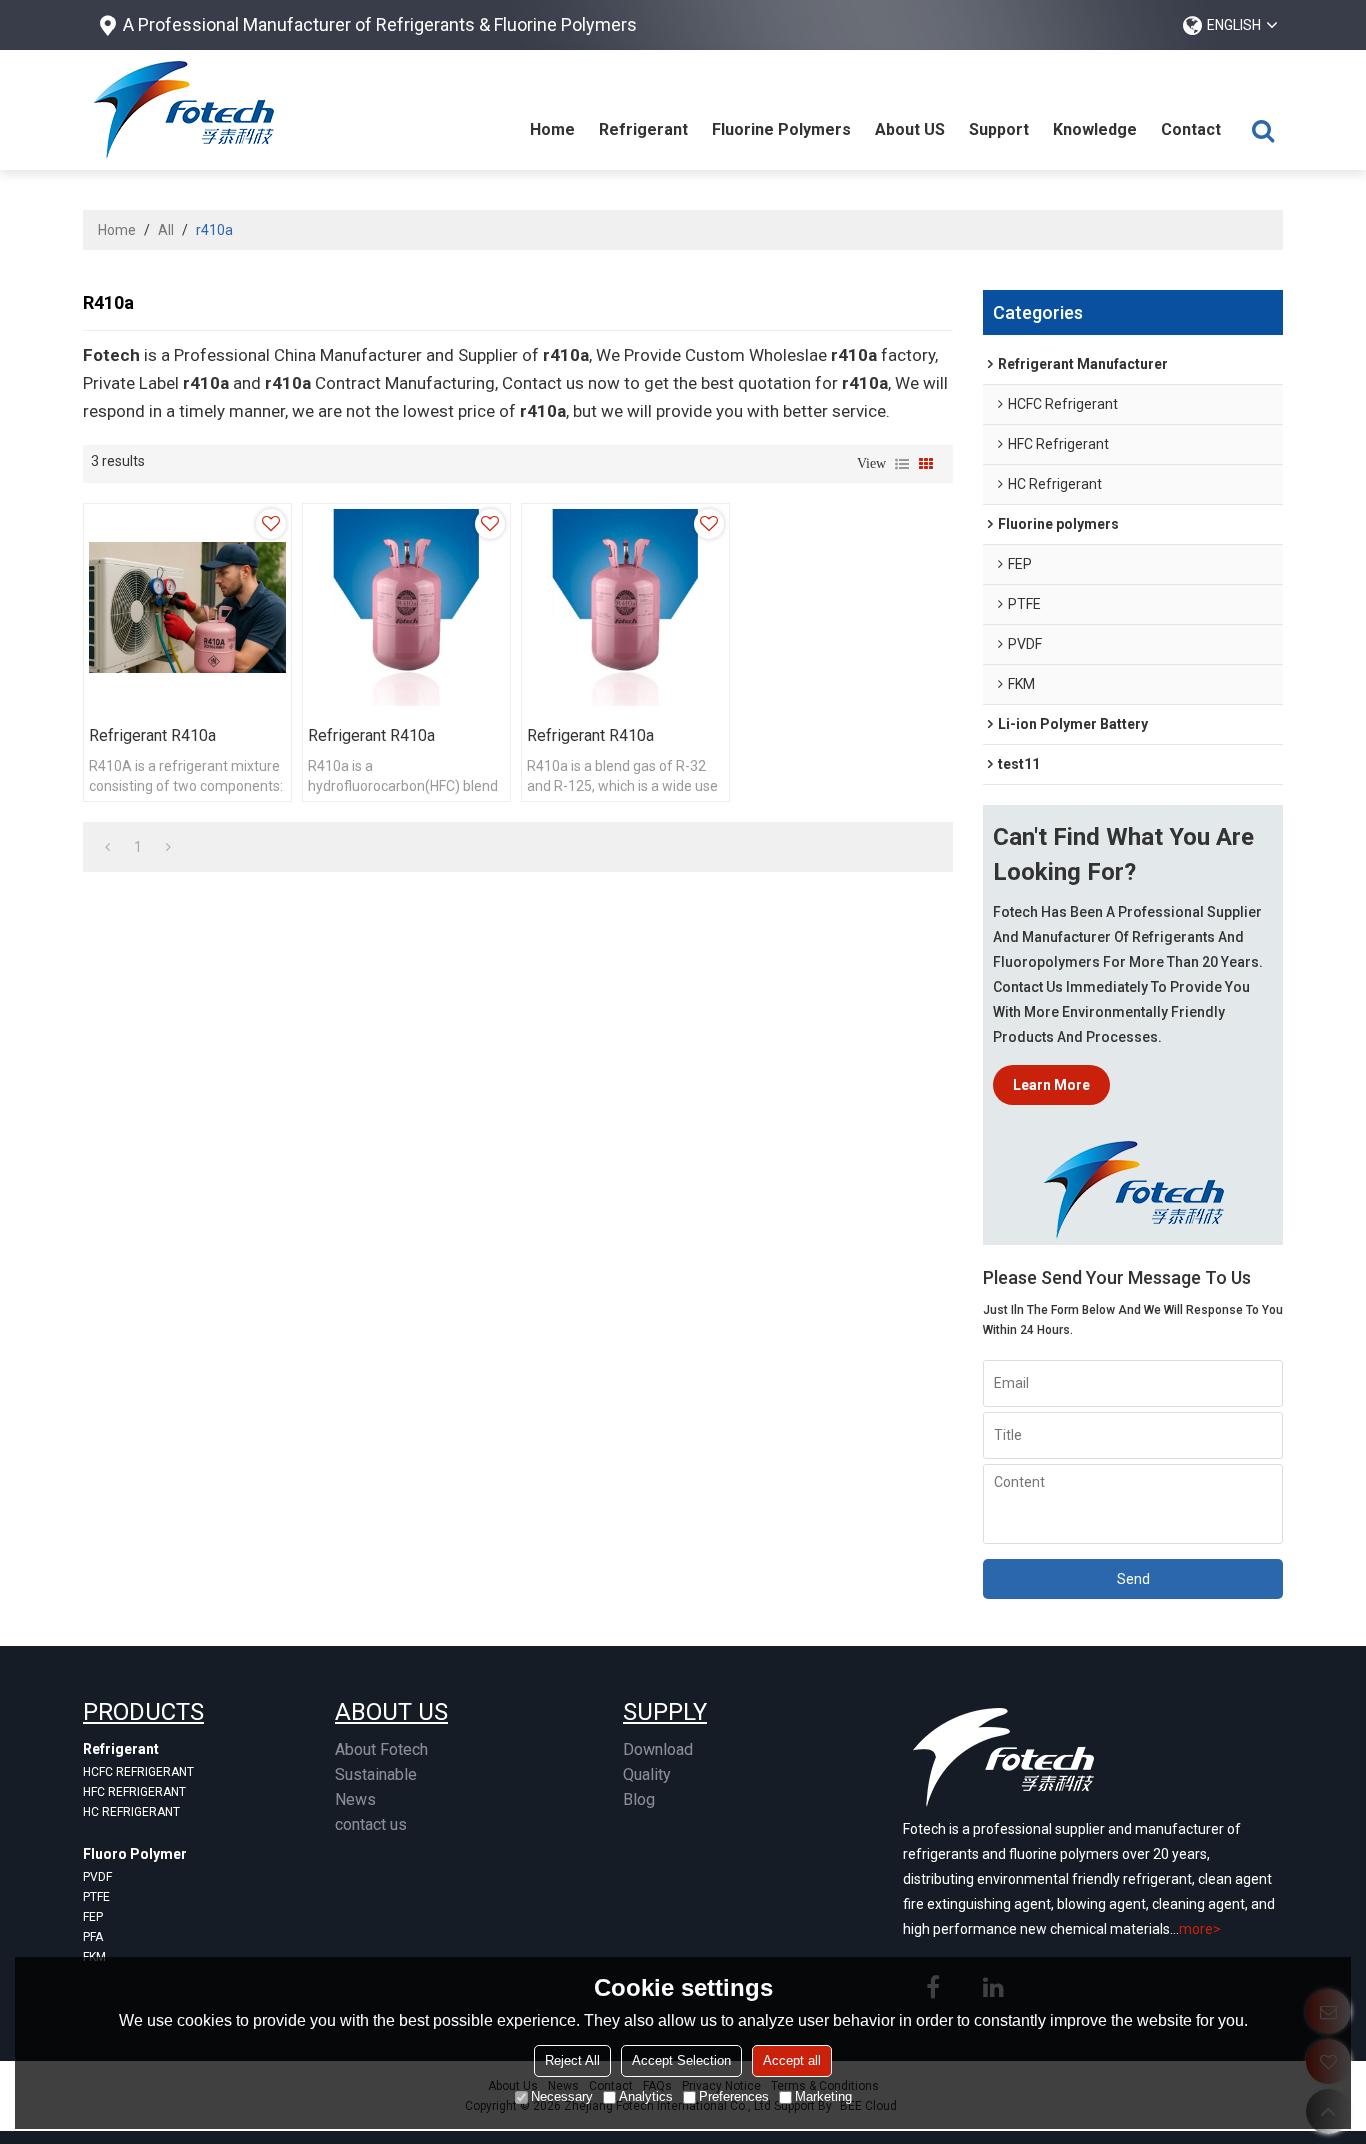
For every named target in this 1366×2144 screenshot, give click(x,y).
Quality (647, 1774)
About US (910, 129)
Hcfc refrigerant (138, 1772)
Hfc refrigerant (134, 1792)
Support (999, 129)
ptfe (96, 1897)
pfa (93, 1937)
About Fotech (381, 1749)
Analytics (646, 2096)
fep (93, 1917)
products (143, 1712)
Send (1133, 1579)
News (355, 1799)
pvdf (97, 1877)
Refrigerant (643, 129)
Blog (639, 1799)
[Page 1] (107, 847)
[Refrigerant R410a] (187, 607)
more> (1200, 1929)
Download (658, 1749)
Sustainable (376, 1774)
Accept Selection (681, 2060)
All (166, 230)
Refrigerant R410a (152, 735)
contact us (371, 1824)
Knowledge (1095, 129)
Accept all (792, 2060)
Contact (1191, 129)
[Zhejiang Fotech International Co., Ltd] (183, 110)
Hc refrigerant (131, 1812)
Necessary (562, 2096)
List (902, 464)
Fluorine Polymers (781, 129)
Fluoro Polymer (135, 1854)
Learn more (1051, 1085)
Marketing (823, 2096)
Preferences (734, 2096)
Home (552, 129)
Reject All (572, 2060)
